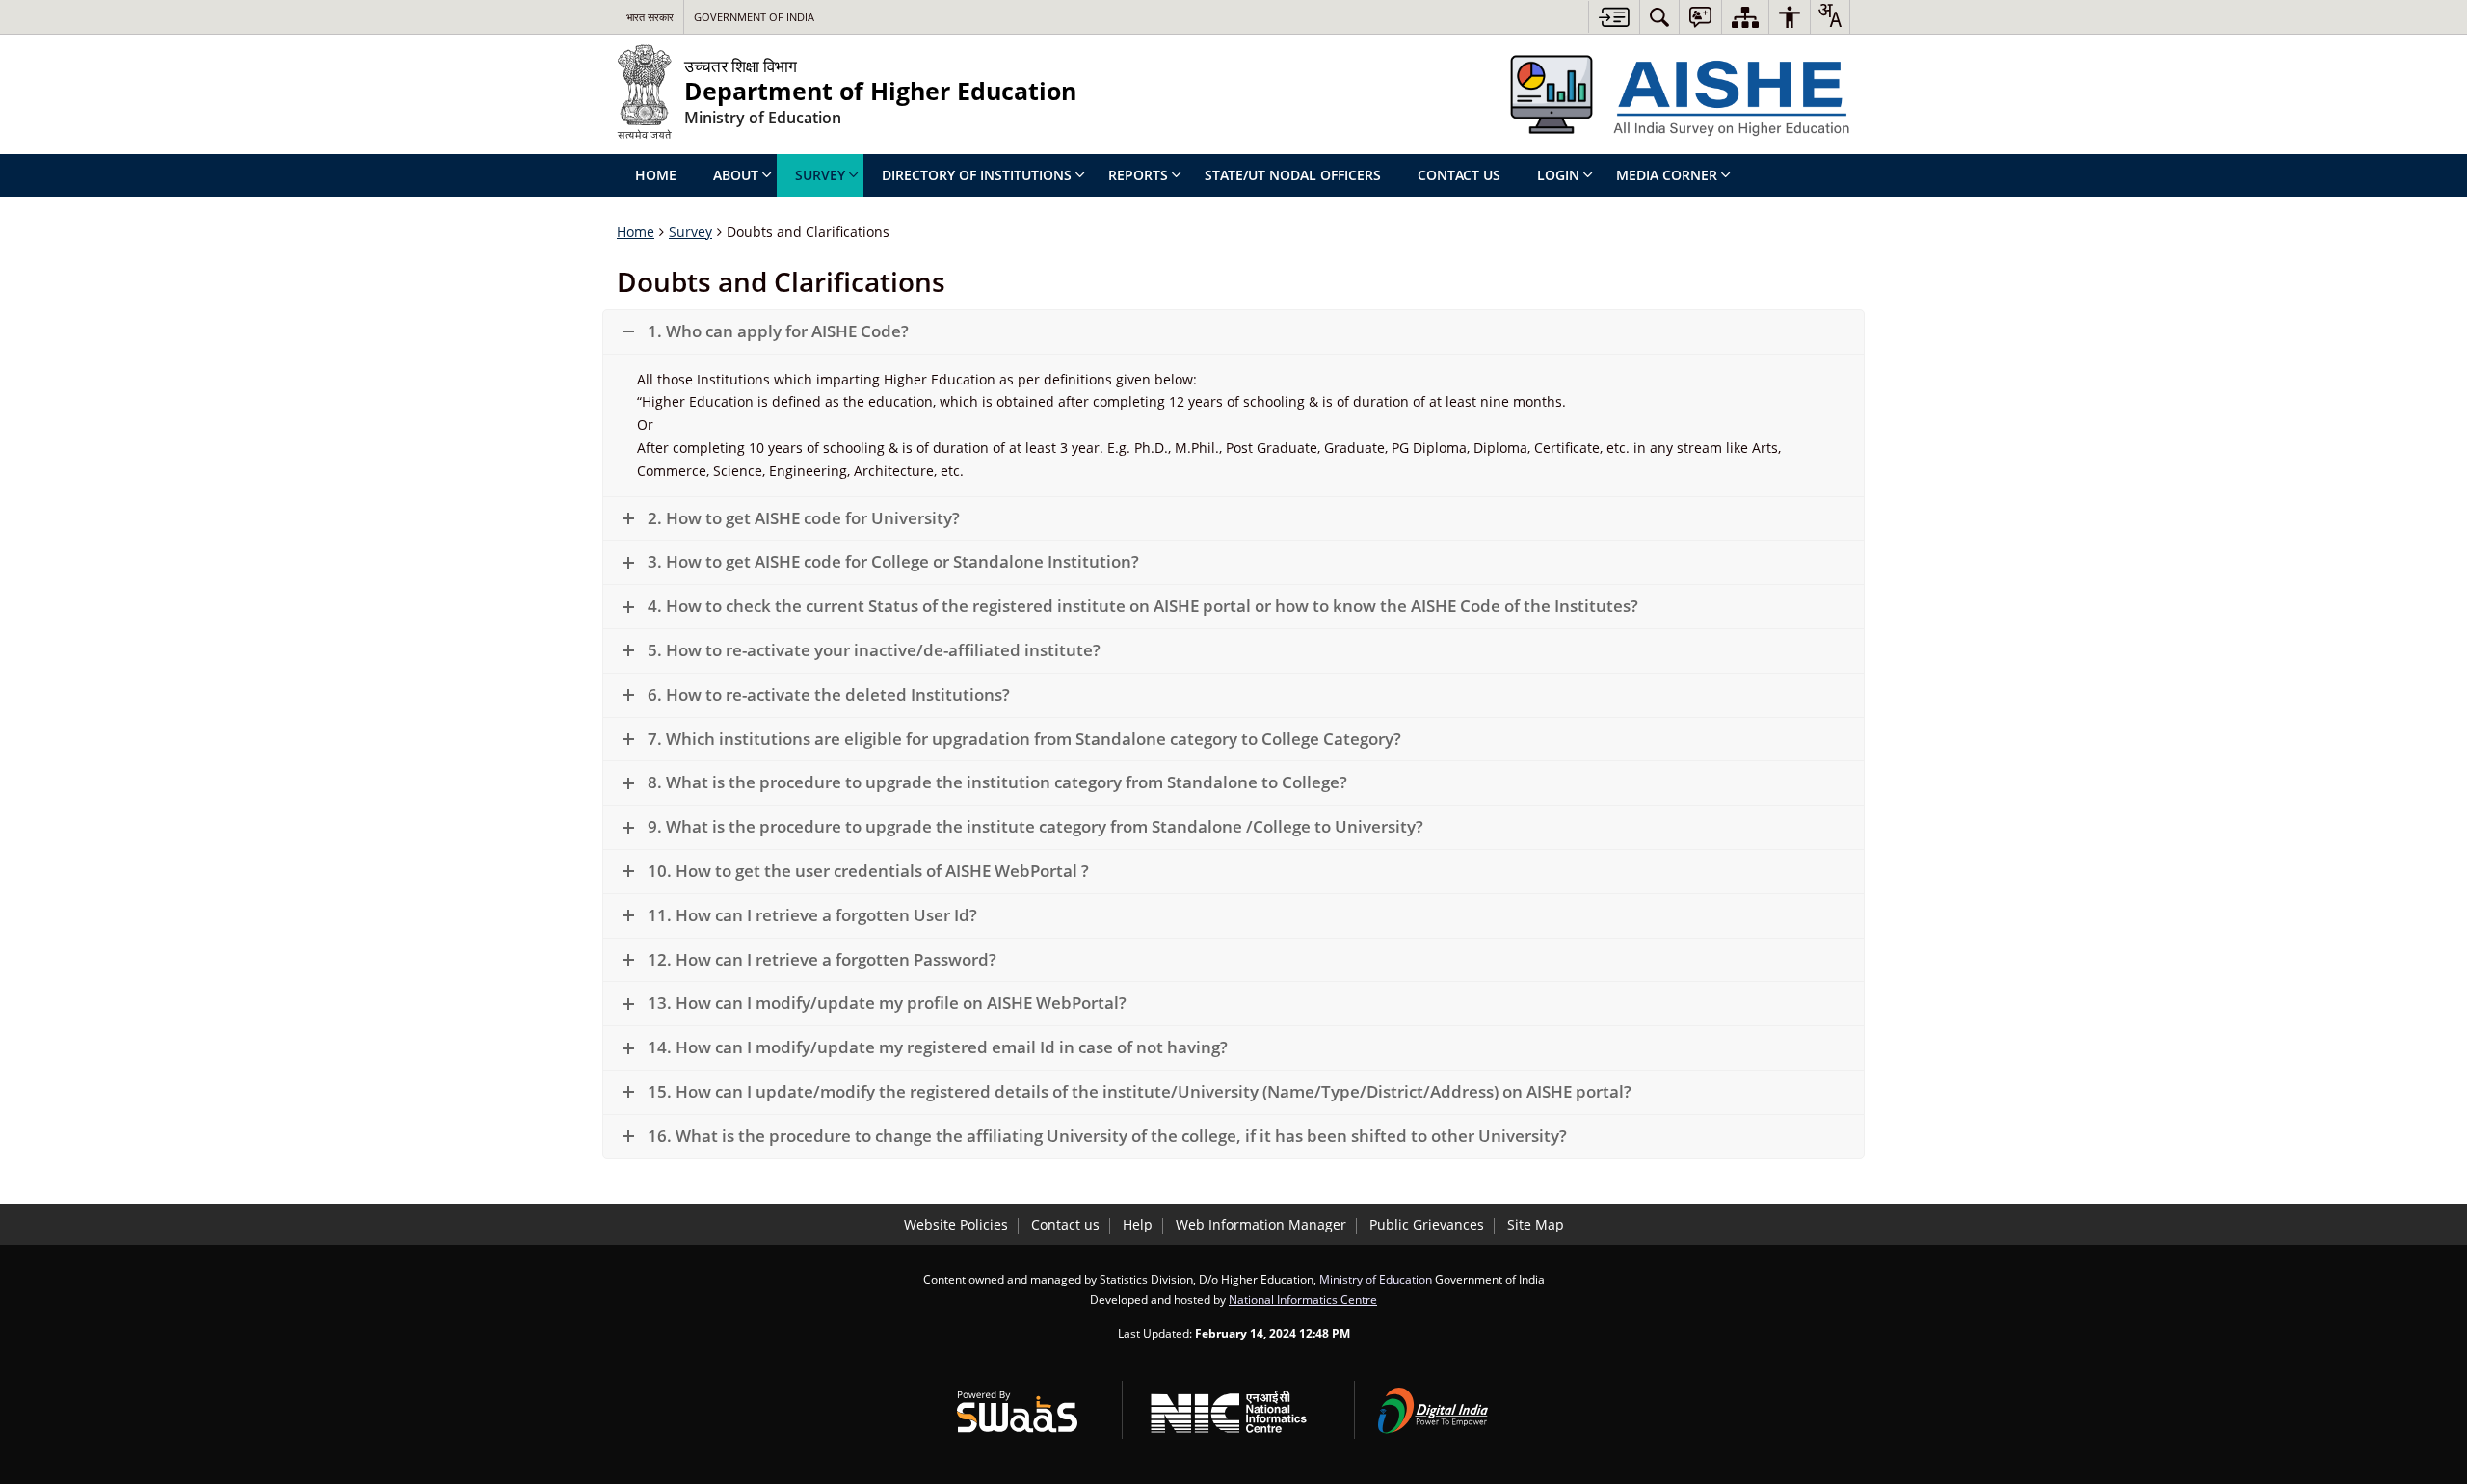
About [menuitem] (736, 175)
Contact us (1065, 1224)
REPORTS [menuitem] (1138, 175)
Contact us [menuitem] (1459, 175)
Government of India (754, 17)
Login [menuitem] (1558, 175)
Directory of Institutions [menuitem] (977, 175)
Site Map (1536, 1224)
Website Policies (956, 1224)
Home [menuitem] (656, 175)
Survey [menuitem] (820, 175)
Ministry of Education (1376, 1279)
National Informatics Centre (1303, 1299)
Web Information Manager (1261, 1224)
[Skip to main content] (1614, 17)
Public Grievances (1427, 1224)
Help (1138, 1224)
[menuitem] (1659, 17)
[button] (1233, 332)
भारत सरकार (650, 17)
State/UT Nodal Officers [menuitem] (1293, 175)
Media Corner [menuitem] (1667, 175)
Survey (690, 232)
